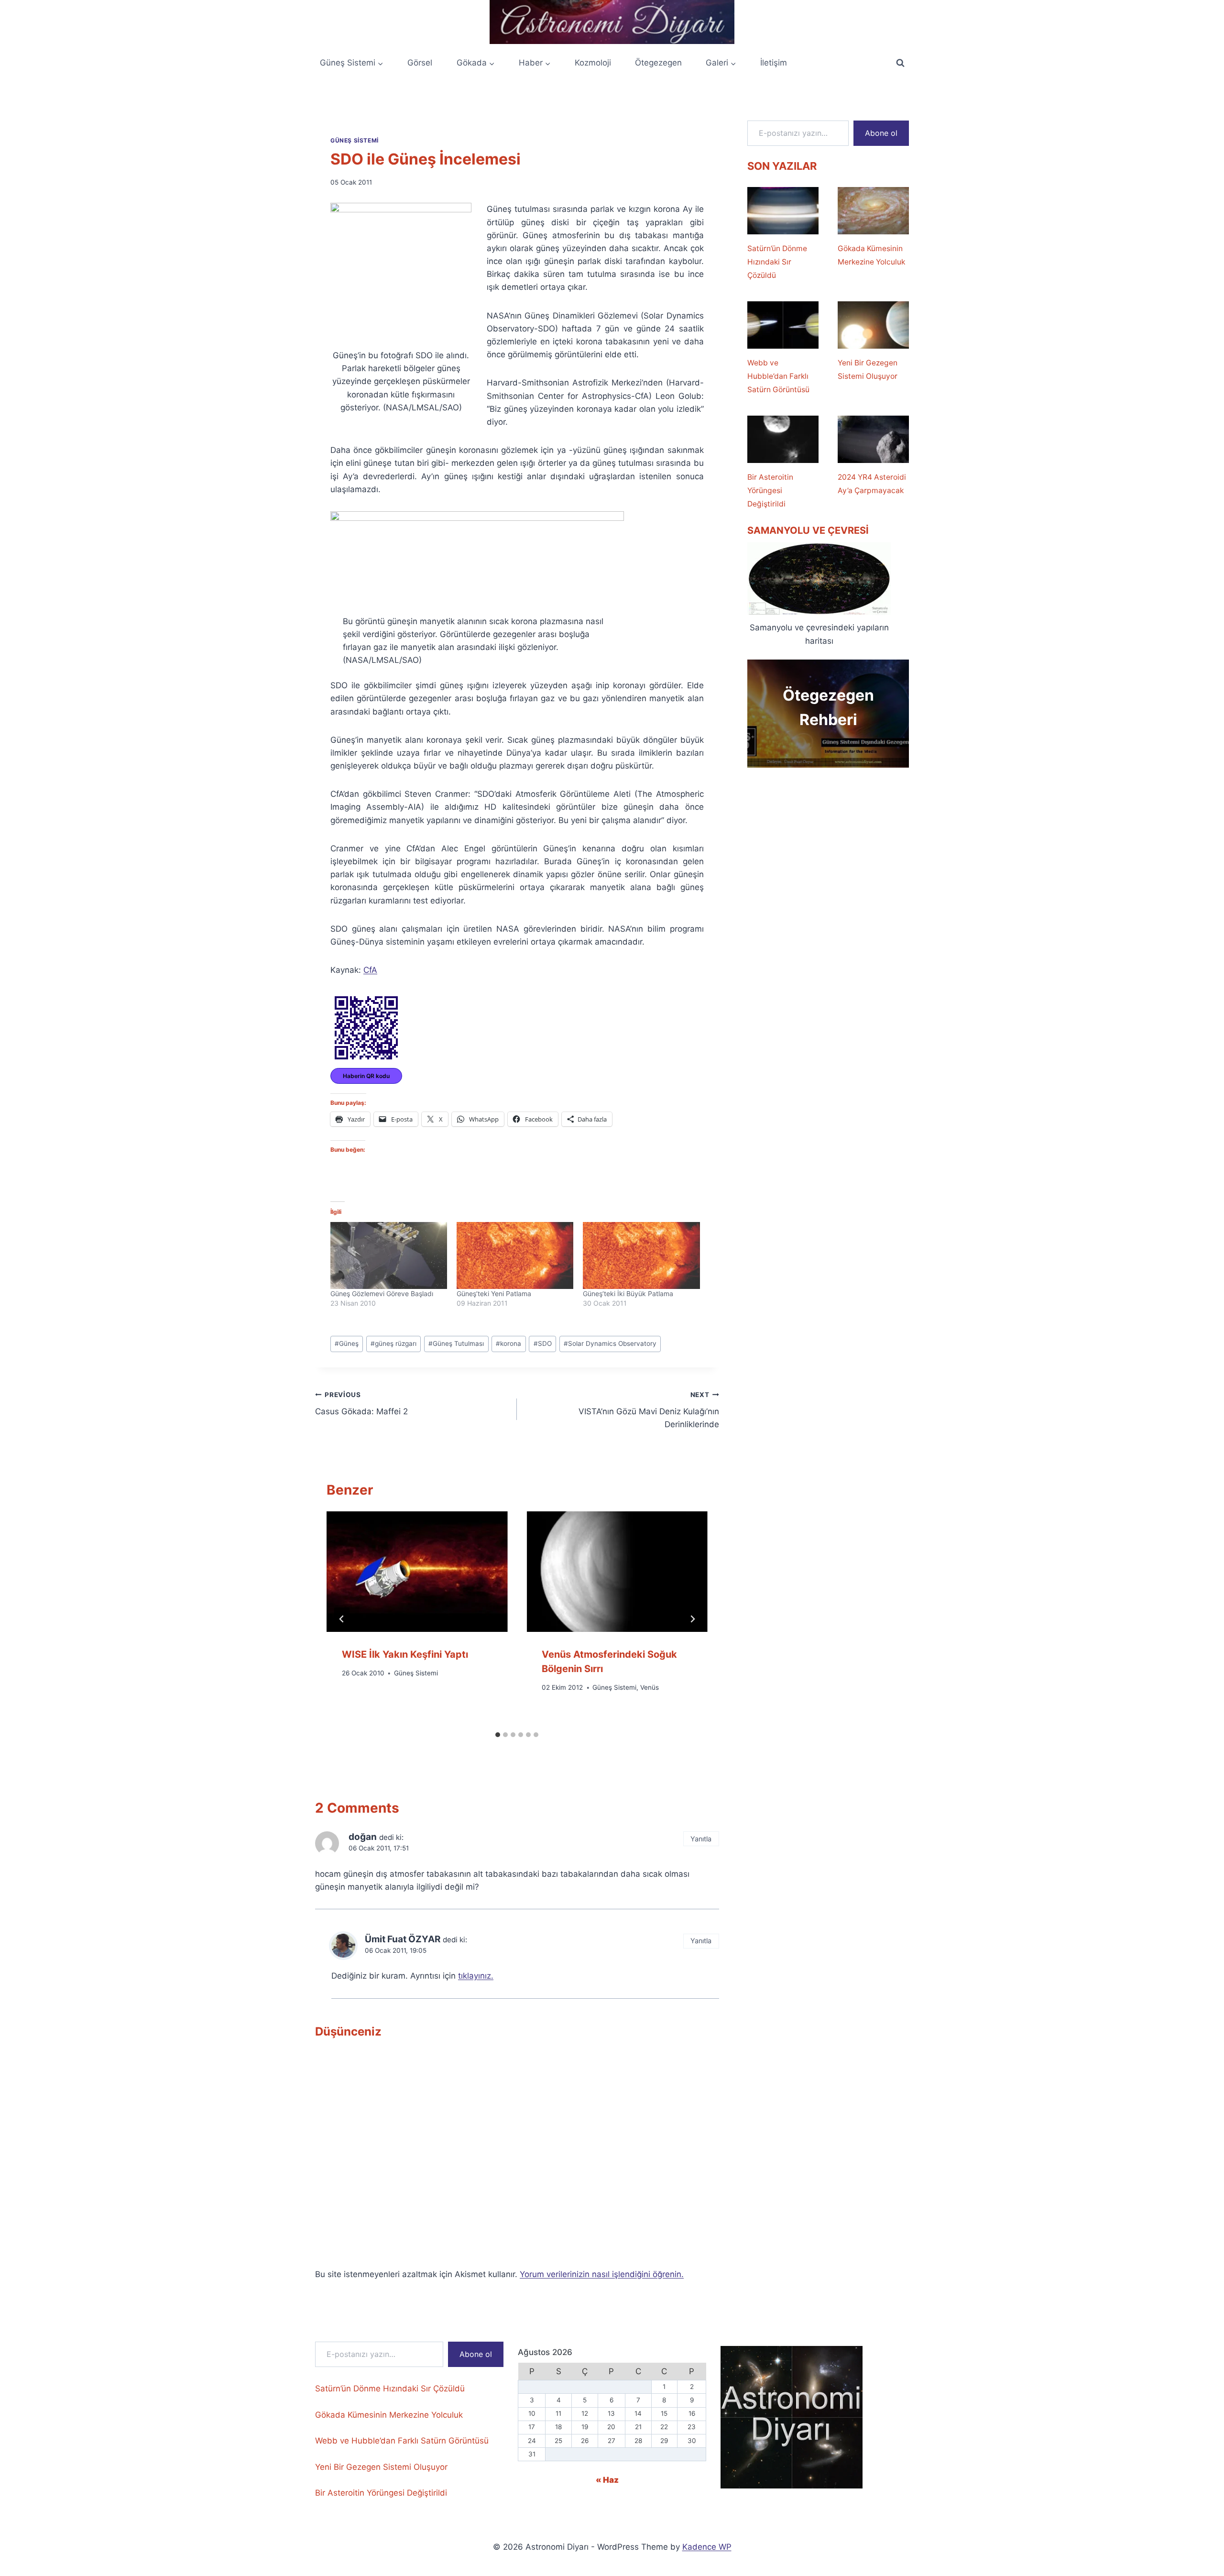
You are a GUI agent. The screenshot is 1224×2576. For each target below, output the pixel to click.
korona (508, 1343)
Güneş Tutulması (456, 1343)
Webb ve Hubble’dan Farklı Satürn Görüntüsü (778, 376)
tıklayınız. (476, 1976)
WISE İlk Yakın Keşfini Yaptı (405, 1654)
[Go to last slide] (342, 1619)
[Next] (692, 1619)
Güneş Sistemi (355, 140)
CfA (370, 970)
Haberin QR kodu (366, 1076)
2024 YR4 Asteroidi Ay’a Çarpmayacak (872, 484)
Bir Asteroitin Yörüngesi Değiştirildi (770, 490)
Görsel (420, 63)
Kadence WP (707, 2547)
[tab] (498, 1735)
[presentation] (417, 1572)
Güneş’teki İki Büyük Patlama (628, 1294)
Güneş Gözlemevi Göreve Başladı (382, 1294)
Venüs (650, 1687)
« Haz (607, 2480)
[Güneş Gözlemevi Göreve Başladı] (389, 1255)
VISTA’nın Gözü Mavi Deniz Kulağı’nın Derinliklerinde (649, 1410)
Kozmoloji (593, 63)
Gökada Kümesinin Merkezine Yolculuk (871, 255)
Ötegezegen (658, 63)
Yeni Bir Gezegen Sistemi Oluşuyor (868, 369)
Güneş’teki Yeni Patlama (494, 1294)
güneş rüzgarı (393, 1343)
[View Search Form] (900, 63)
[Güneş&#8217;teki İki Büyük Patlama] (641, 1255)
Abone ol (881, 133)
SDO (543, 1343)
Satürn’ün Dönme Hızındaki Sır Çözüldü (777, 262)
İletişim (774, 63)
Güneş (347, 1343)
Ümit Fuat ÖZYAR (403, 1939)
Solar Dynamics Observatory (610, 1343)
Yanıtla (701, 1839)
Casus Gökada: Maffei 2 (361, 1404)
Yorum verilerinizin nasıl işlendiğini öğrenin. (602, 2274)
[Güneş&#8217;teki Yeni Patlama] (515, 1255)
